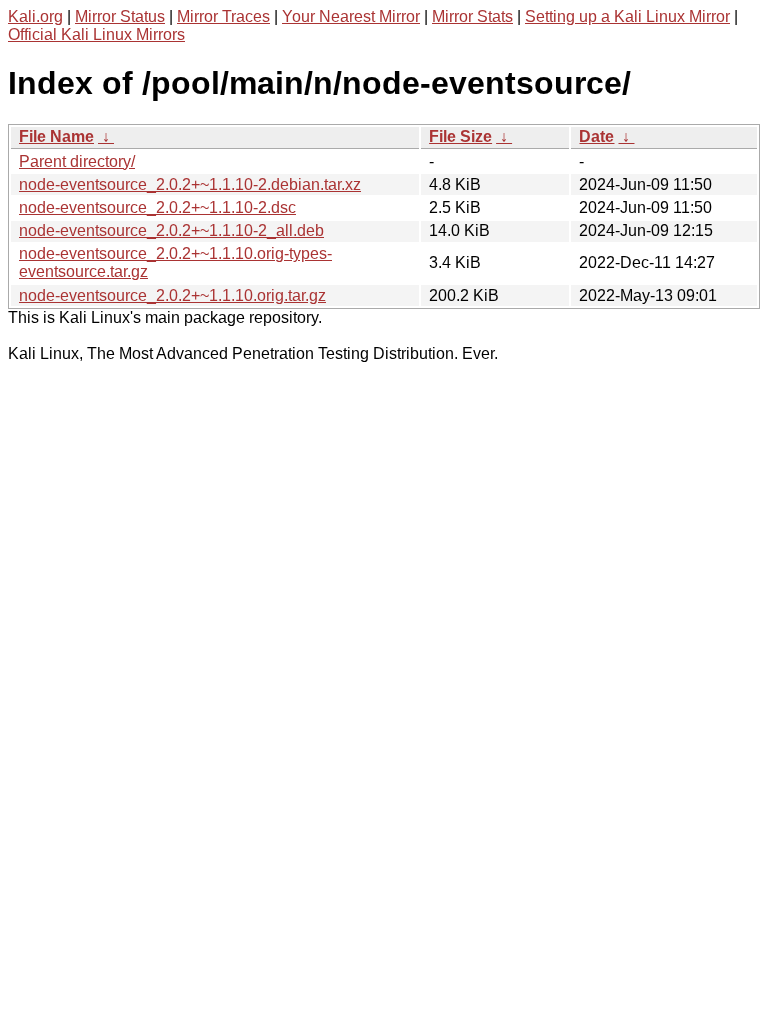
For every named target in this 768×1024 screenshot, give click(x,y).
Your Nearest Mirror (351, 16)
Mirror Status (120, 16)
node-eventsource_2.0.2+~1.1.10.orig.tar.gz (172, 295)
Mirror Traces (223, 16)
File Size (460, 136)
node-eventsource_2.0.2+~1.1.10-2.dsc (157, 207)
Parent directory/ (77, 161)
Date (596, 136)
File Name (56, 136)
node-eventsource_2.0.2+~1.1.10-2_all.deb (171, 230)
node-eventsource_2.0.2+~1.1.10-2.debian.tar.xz (190, 184)
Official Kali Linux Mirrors (96, 34)
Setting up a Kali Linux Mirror (627, 16)
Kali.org (35, 16)
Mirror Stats (472, 16)
